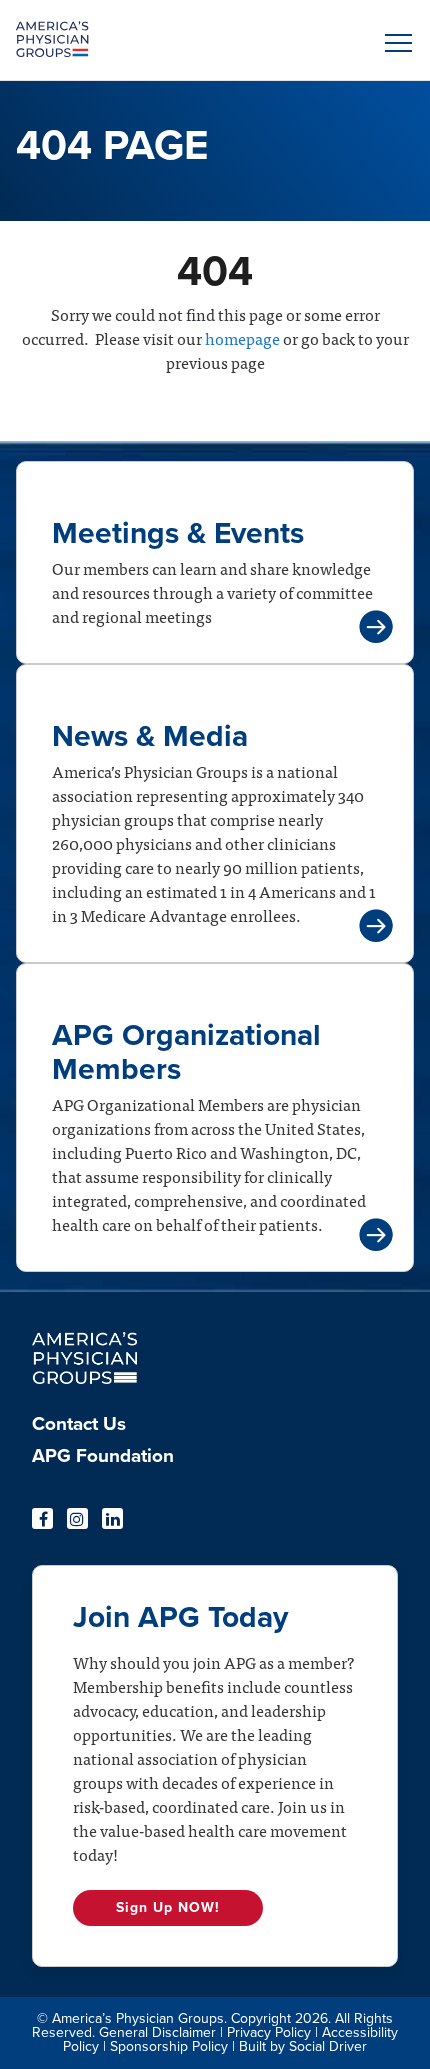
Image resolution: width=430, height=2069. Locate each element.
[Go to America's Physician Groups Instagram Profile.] (77, 1518)
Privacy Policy (269, 2032)
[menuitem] (103, 1430)
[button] (395, 43)
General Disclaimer (157, 2032)
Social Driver (328, 2046)
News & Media (150, 736)
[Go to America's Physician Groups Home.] (165, 40)
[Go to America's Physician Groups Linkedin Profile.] (112, 1518)
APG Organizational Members (186, 1052)
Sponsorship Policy (169, 2046)
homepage (241, 338)
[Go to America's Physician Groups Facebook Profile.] (42, 1518)
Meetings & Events (178, 533)
